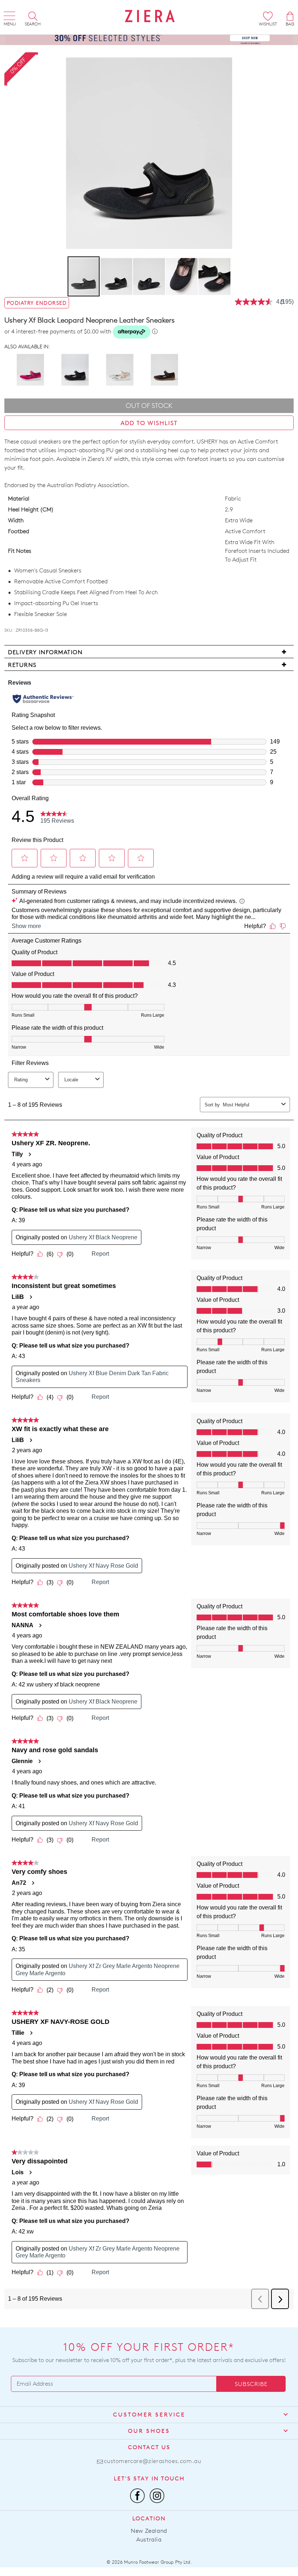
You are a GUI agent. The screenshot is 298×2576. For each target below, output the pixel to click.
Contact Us (149, 2447)
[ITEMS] (290, 16)
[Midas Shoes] (150, 16)
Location (149, 2518)
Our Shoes (149, 2431)
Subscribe (251, 2384)
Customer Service (149, 2415)
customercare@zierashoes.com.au (153, 2461)
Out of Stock (149, 406)
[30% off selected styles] (149, 37)
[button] (117, 276)
